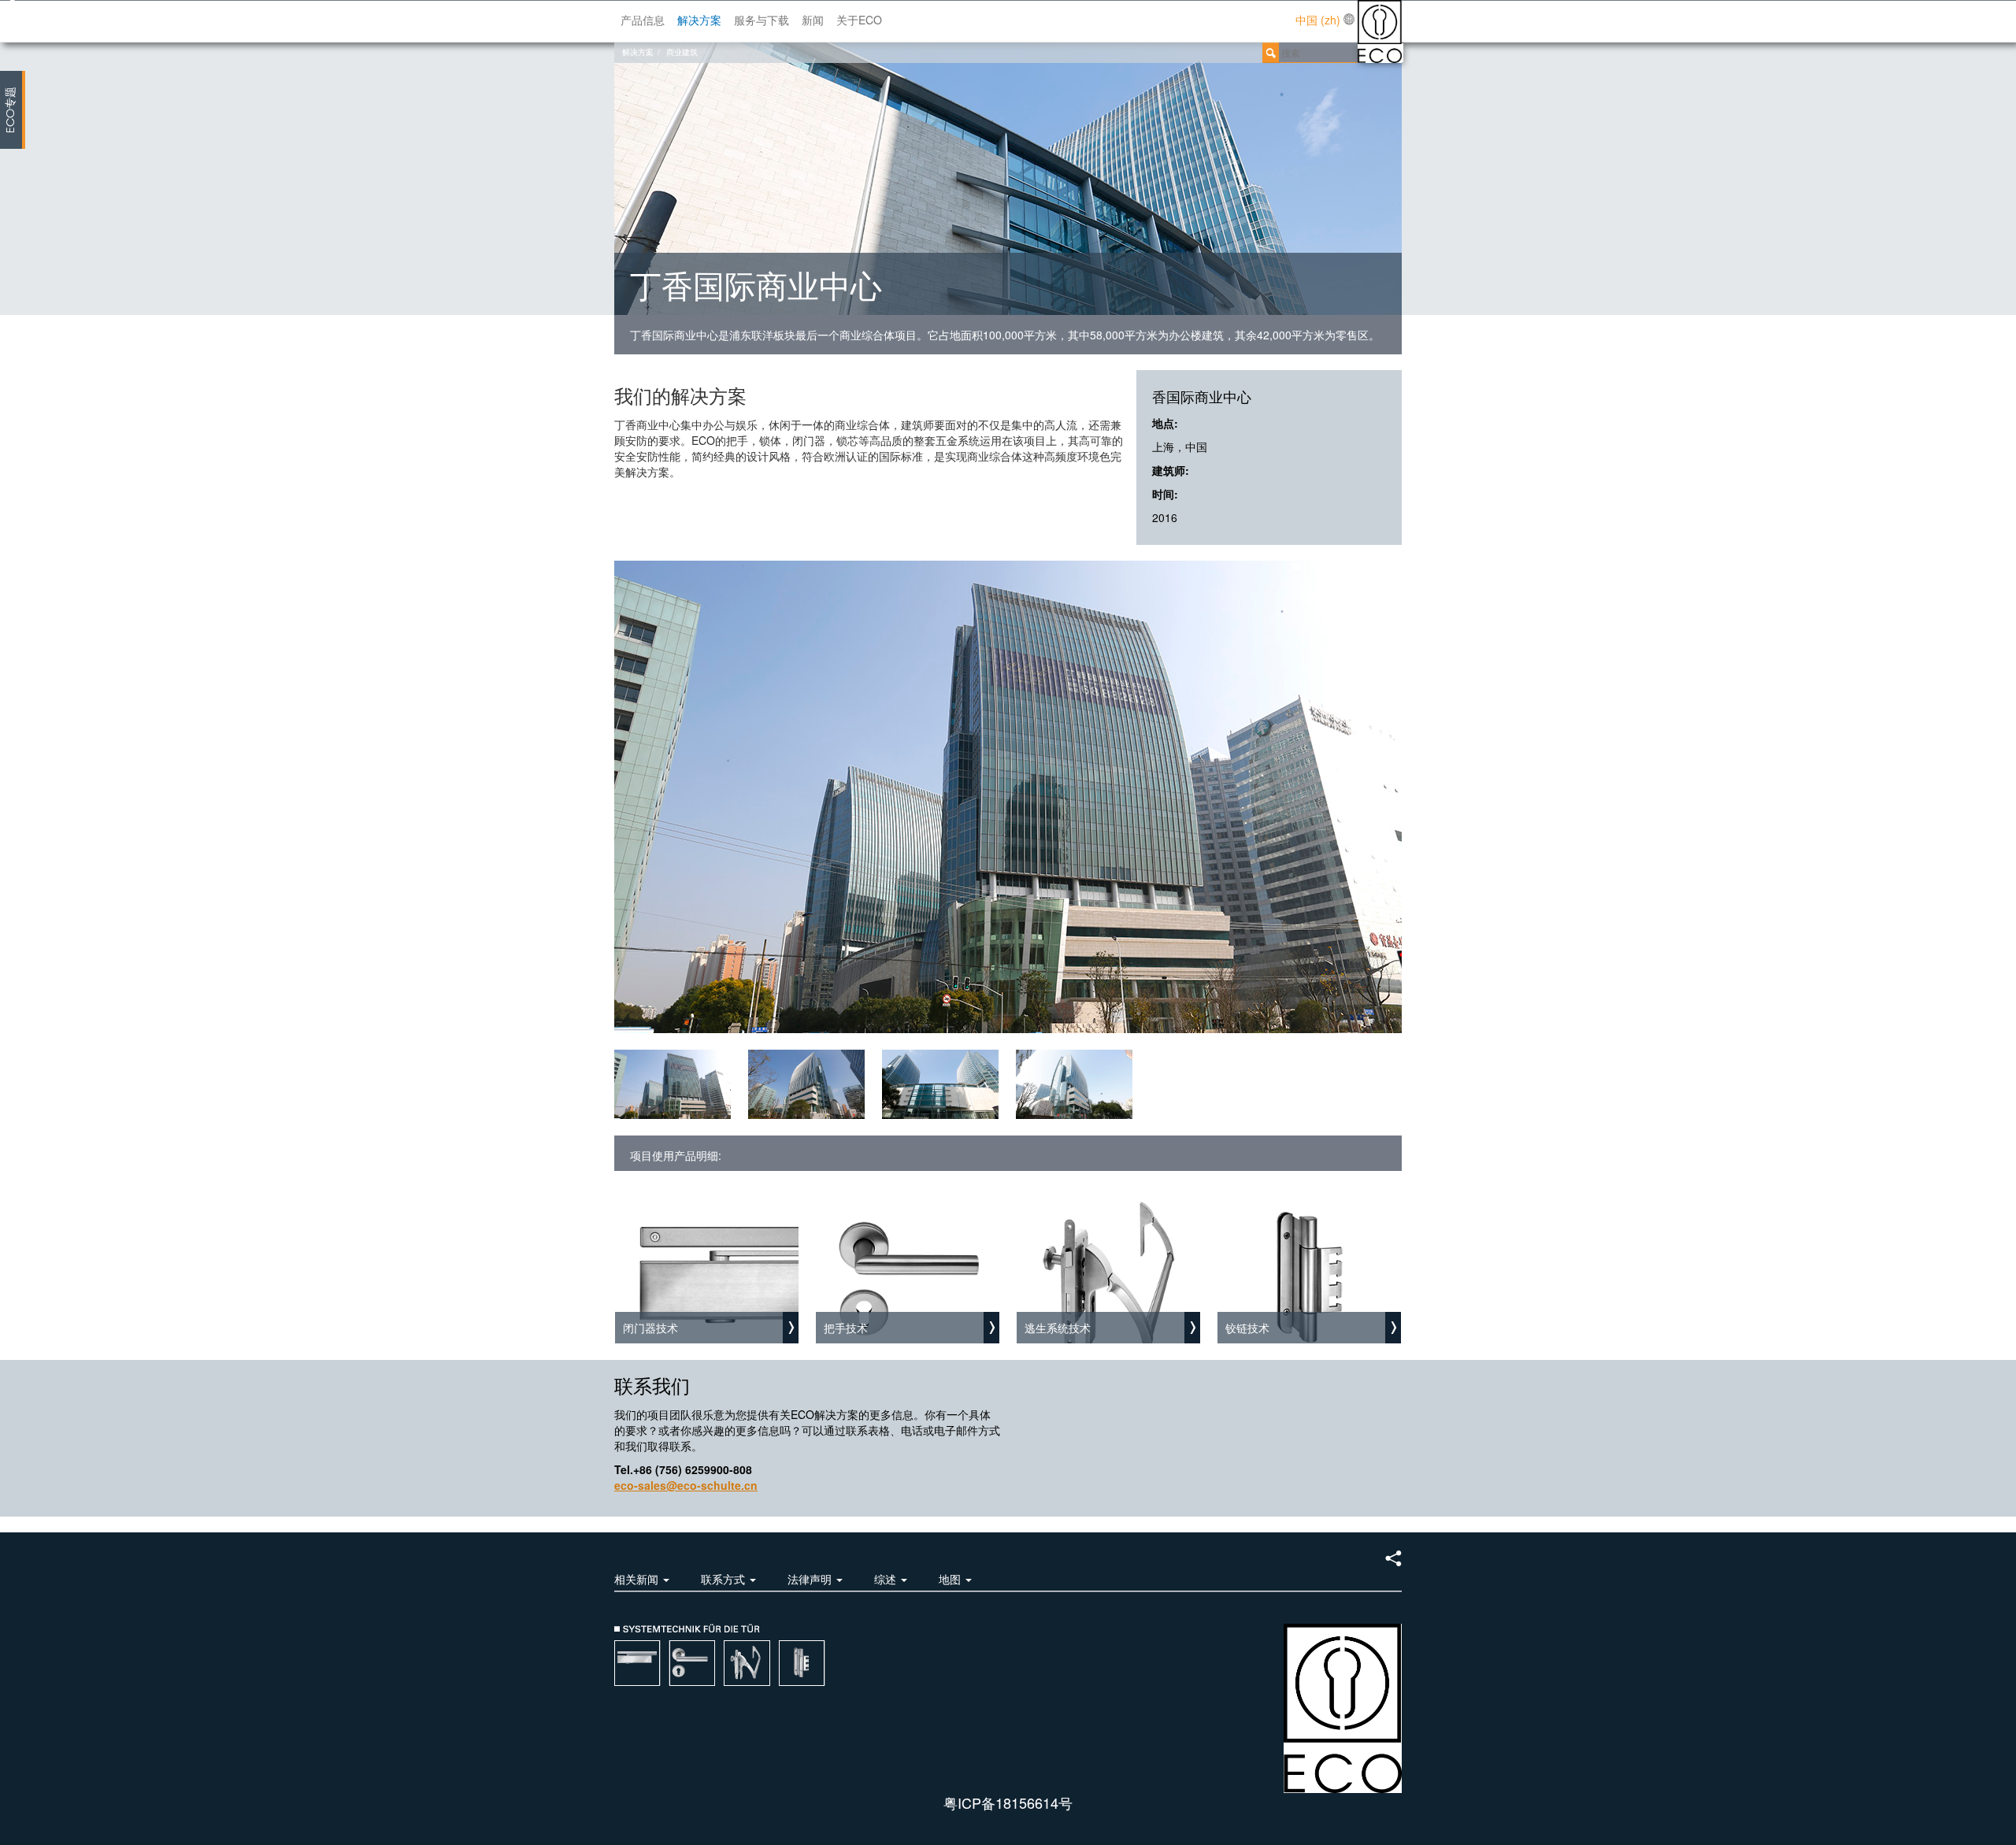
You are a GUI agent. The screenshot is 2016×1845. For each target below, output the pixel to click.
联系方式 (724, 1579)
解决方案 (699, 20)
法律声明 (811, 1579)
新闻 (813, 20)
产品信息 (643, 20)
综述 (887, 1579)
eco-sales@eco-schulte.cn (686, 1485)
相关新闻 (638, 1579)
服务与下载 (762, 20)
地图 (951, 1579)
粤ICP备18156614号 (1008, 1802)
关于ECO (859, 20)
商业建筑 (682, 52)
